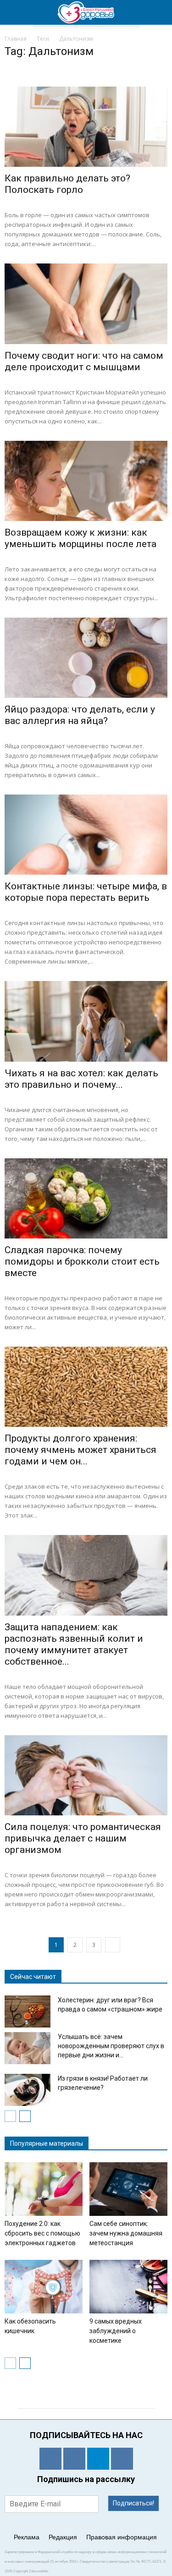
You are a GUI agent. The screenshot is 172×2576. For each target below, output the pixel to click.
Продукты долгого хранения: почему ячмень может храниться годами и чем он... (80, 1450)
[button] (159, 12)
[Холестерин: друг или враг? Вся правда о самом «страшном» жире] (28, 2011)
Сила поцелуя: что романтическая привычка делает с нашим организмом (83, 1838)
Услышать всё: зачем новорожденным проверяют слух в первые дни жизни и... (111, 2046)
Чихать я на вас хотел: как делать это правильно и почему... (81, 1079)
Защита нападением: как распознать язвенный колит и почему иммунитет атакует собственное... (74, 1644)
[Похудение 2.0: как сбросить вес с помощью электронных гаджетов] (44, 2189)
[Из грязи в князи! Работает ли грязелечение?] (28, 2090)
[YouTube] (122, 2459)
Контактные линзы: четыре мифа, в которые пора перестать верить (86, 892)
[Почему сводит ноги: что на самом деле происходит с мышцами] (86, 304)
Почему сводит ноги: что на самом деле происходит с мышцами (84, 361)
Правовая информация (122, 2537)
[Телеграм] (98, 2459)
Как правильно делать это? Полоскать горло (67, 184)
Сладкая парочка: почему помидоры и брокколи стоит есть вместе (82, 1261)
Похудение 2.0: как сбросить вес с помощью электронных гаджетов (42, 2233)
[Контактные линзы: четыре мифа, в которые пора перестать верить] (86, 835)
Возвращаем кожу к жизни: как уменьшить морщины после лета (80, 538)
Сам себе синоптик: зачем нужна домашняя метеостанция (126, 2233)
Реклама (27, 2537)
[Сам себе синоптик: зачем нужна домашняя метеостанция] (128, 2189)
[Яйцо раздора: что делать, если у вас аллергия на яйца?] (86, 658)
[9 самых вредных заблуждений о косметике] (128, 2287)
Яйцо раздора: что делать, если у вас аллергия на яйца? (80, 715)
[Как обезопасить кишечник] (44, 2287)
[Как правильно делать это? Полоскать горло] (86, 127)
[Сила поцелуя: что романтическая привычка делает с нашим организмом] (86, 1775)
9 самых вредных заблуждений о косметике (116, 2331)
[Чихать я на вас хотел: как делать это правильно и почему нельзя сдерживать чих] (86, 1021)
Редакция (63, 2537)
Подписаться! (133, 2503)
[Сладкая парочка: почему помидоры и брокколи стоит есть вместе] (86, 1198)
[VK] (74, 2459)
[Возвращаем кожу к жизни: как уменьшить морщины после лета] (86, 481)
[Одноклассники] (50, 2459)
